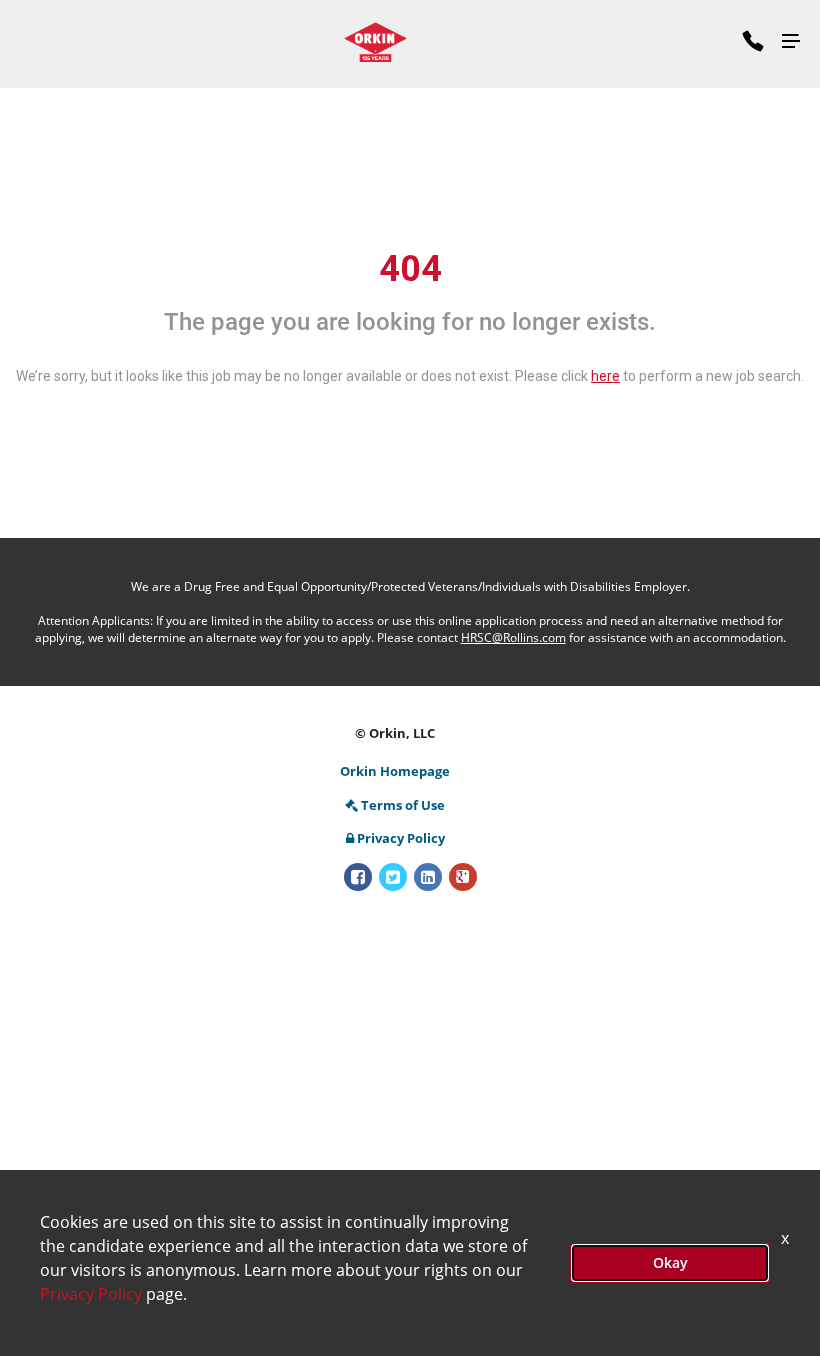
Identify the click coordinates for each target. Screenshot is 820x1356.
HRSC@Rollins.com (513, 637)
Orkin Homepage (395, 771)
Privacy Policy (401, 838)
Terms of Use (403, 805)
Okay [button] (670, 1262)
